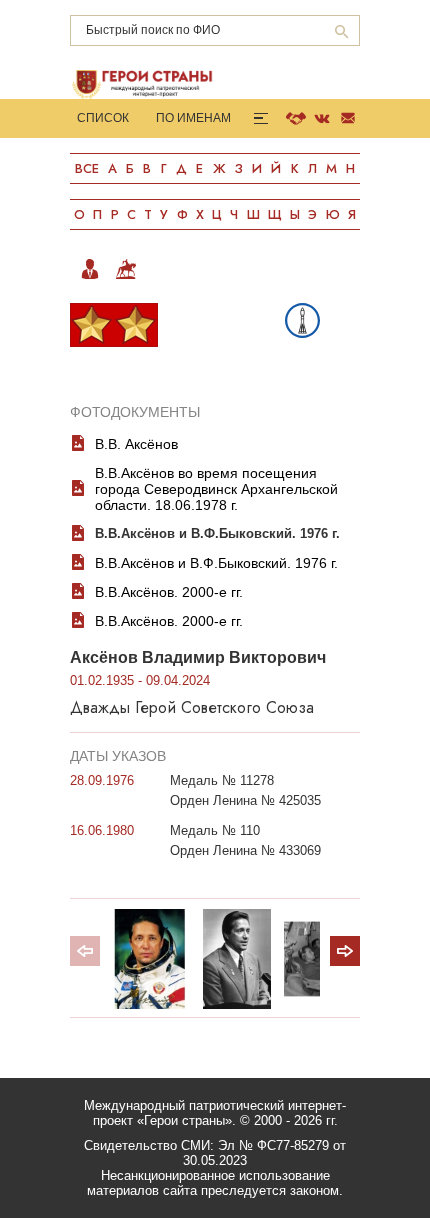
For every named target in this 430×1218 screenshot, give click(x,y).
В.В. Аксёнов (136, 444)
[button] (345, 951)
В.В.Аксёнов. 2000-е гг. (169, 592)
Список (103, 118)
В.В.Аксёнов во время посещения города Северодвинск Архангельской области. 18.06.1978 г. (216, 489)
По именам (193, 118)
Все (87, 168)
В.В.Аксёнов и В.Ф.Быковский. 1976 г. (217, 533)
